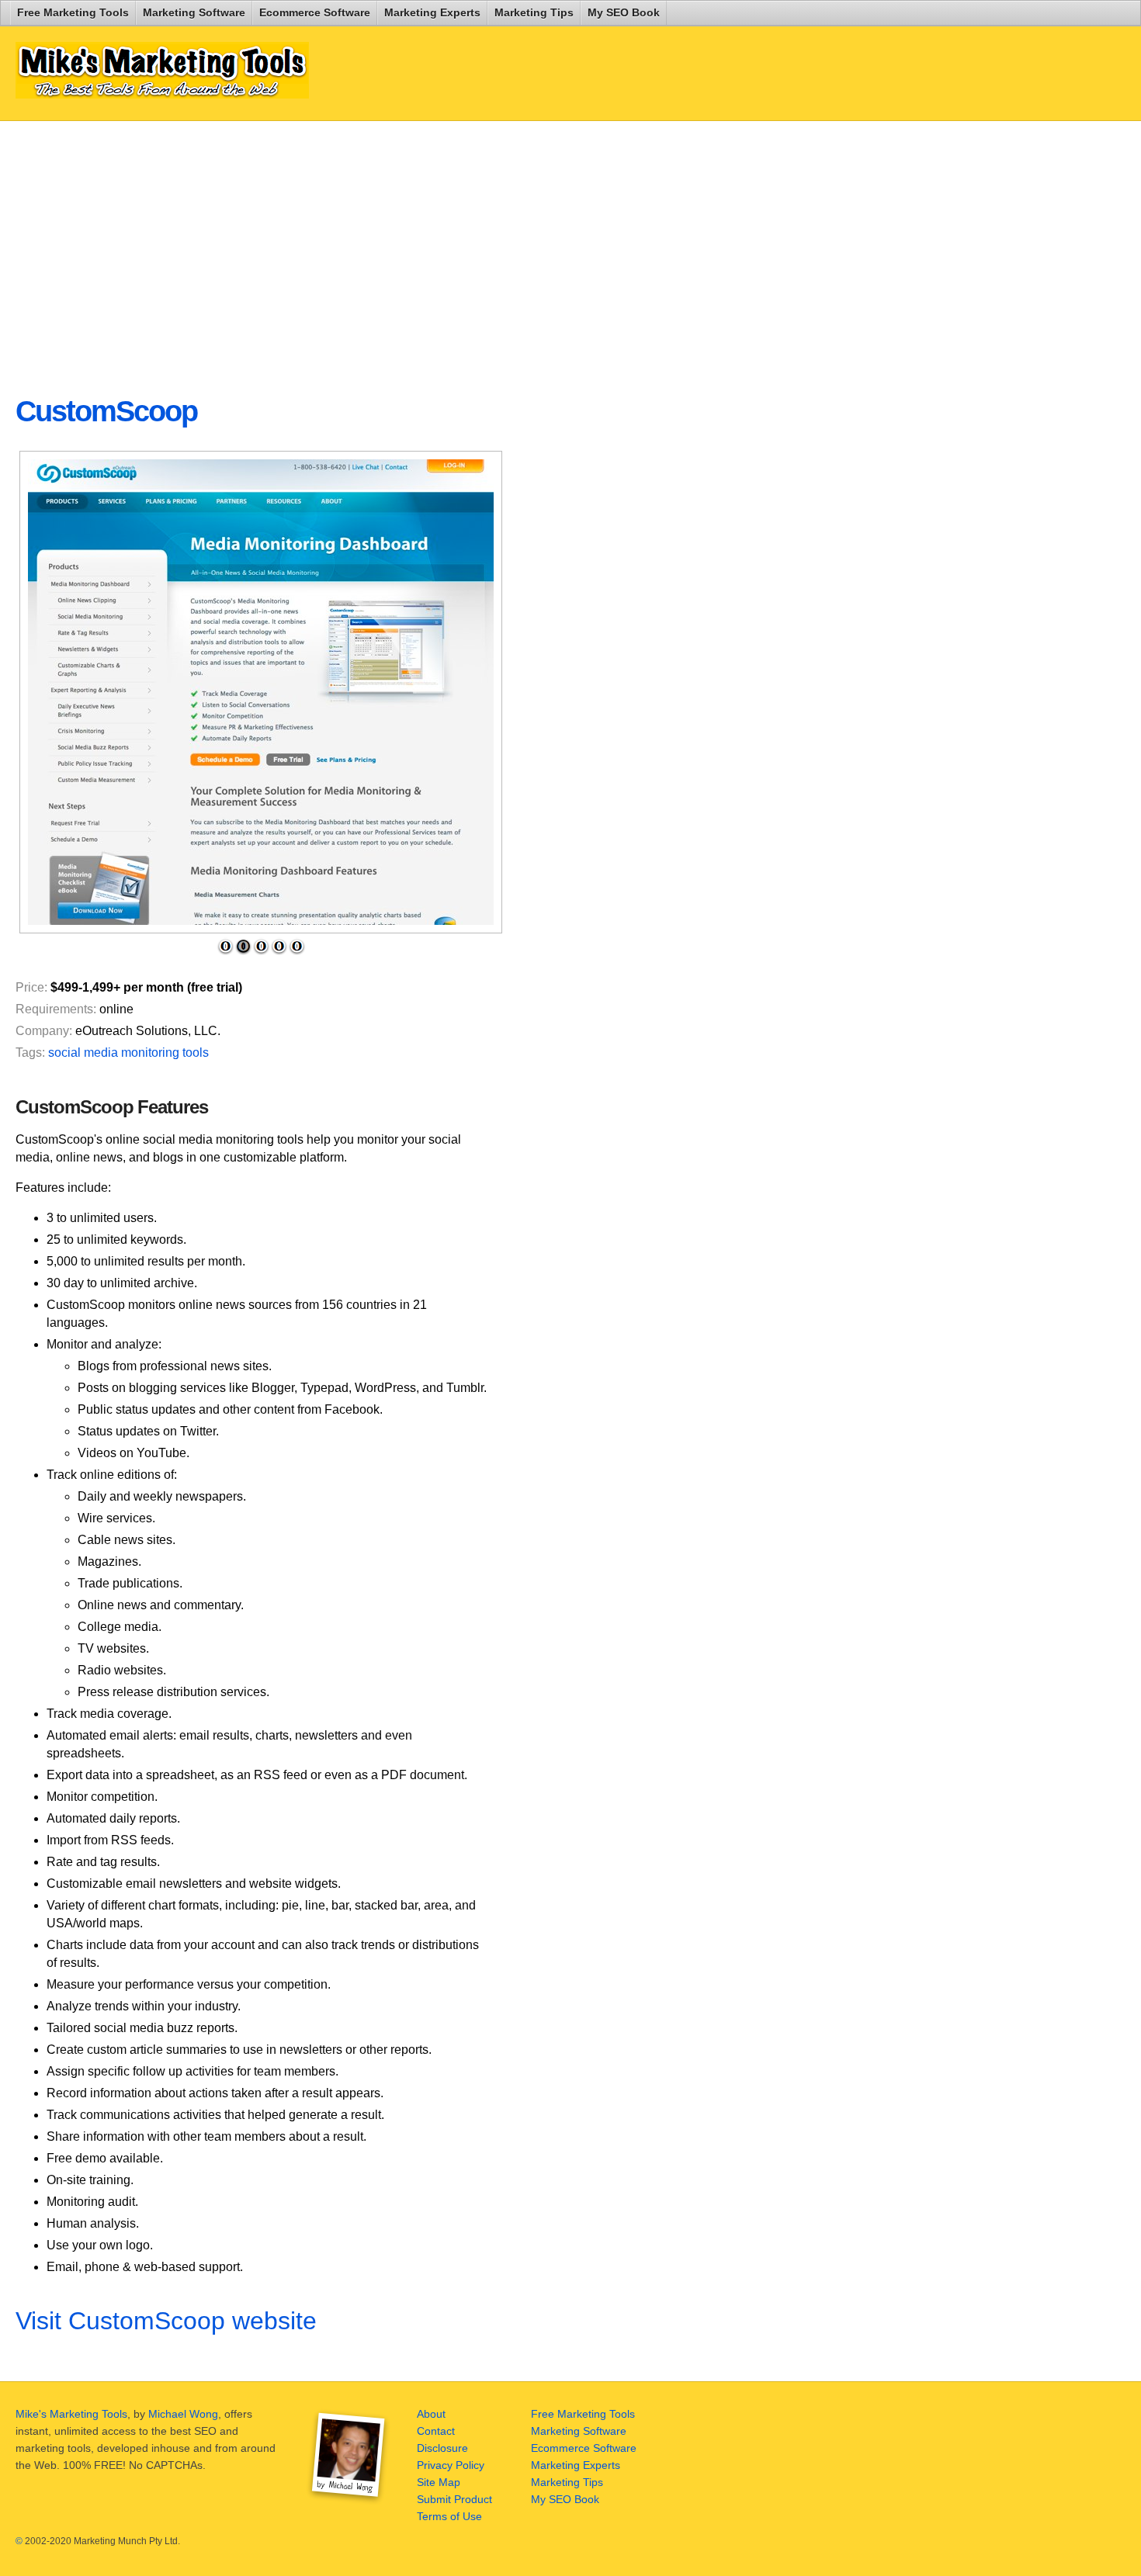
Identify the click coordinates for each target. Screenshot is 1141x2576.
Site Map (439, 2482)
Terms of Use (449, 2516)
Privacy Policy (451, 2465)
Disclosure (442, 2448)
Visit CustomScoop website (166, 2321)
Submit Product (454, 2499)
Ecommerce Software (315, 12)
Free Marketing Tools (73, 12)
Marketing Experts (432, 12)
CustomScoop (106, 411)
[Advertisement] (391, 245)
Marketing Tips (534, 12)
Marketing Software (194, 12)
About (431, 2414)
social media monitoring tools (128, 1053)
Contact (436, 2431)
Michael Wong (183, 2414)
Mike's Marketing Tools (71, 2414)
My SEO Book (624, 12)
